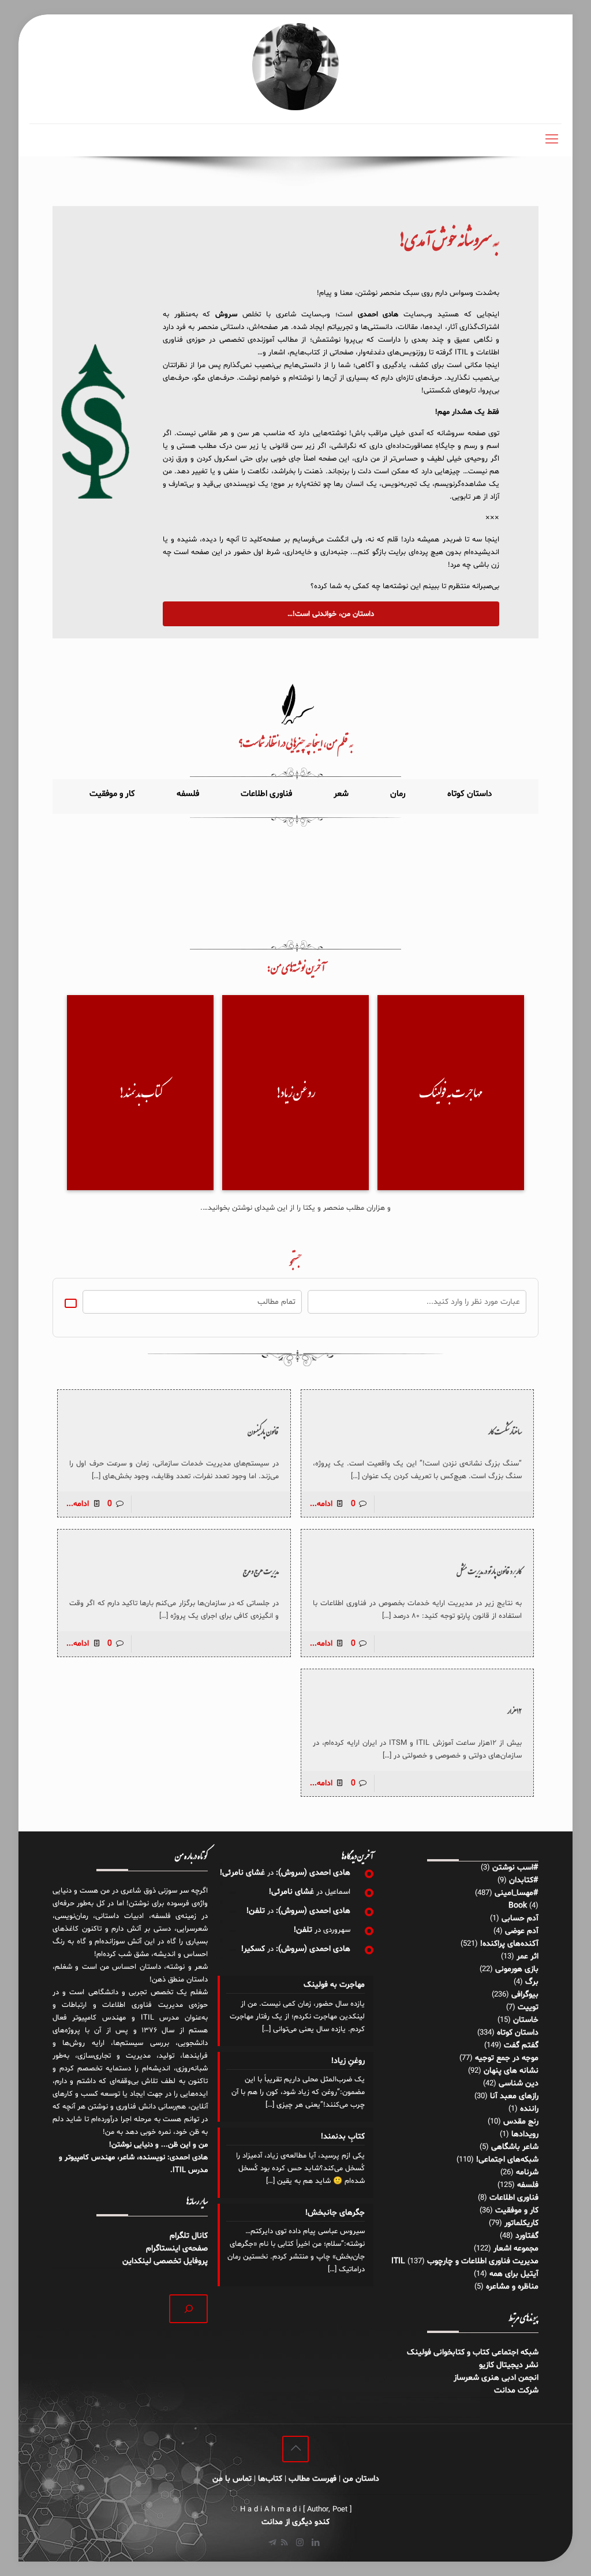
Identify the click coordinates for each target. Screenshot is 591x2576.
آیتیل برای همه (514, 2274)
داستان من (361, 2479)
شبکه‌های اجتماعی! (507, 2160)
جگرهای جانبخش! (335, 2213)
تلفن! (256, 1911)
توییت (528, 2007)
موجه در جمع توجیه (507, 2058)
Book (518, 1906)
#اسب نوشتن (515, 1867)
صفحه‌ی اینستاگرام (177, 2248)
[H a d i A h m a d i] (295, 67)
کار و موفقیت (517, 2210)
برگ (532, 1982)
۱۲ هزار (515, 1711)
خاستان (526, 2020)
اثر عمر (528, 1956)
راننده (529, 2109)
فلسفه (528, 2185)
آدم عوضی (522, 1931)
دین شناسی (519, 2083)
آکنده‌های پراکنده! (509, 1944)
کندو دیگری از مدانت (295, 2522)
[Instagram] (300, 2543)
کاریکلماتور (521, 2223)
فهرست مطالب (313, 2479)
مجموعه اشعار (516, 2248)
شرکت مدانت (516, 2390)
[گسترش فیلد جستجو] (188, 2308)
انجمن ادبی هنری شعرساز (496, 2378)
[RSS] (284, 2543)
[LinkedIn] (315, 2543)
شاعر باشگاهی (515, 2147)
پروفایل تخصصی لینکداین (165, 2261)
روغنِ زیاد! (348, 2061)
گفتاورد (527, 2236)
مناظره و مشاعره (512, 2287)
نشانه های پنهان (511, 2071)
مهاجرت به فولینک (334, 1985)
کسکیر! (253, 1949)
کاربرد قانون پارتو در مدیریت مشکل (489, 1571)
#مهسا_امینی (517, 1893)
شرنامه (527, 2172)
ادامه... (321, 1504)
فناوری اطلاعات (514, 2198)
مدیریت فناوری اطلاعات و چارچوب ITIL (465, 2261)
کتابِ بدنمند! (343, 2136)
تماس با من (232, 2479)
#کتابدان (524, 1880)
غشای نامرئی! (242, 1873)
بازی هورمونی (517, 1969)
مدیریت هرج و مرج (261, 1571)
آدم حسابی (520, 1918)
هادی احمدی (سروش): (313, 1873)
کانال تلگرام (188, 2236)
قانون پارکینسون (263, 1431)
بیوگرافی (525, 1994)
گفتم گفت (521, 2045)
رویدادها (525, 2134)
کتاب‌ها (270, 2479)
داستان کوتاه (518, 2033)
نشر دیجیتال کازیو (509, 2365)
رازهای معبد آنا (514, 2096)
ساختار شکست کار (505, 1431)
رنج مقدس (521, 2121)
